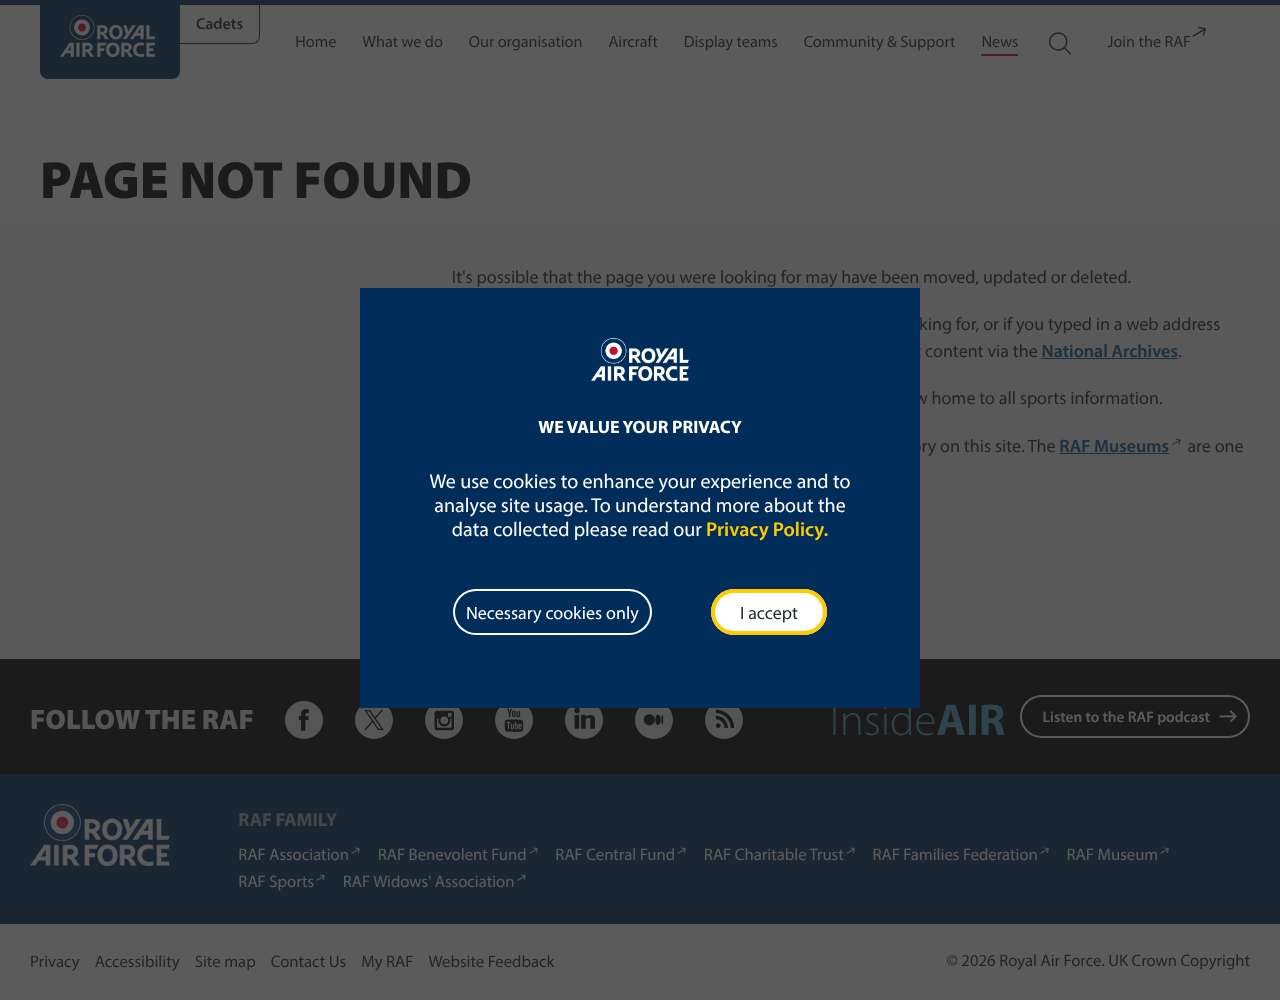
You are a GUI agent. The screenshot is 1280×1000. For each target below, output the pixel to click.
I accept (769, 612)
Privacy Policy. (767, 529)
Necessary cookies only (552, 612)
